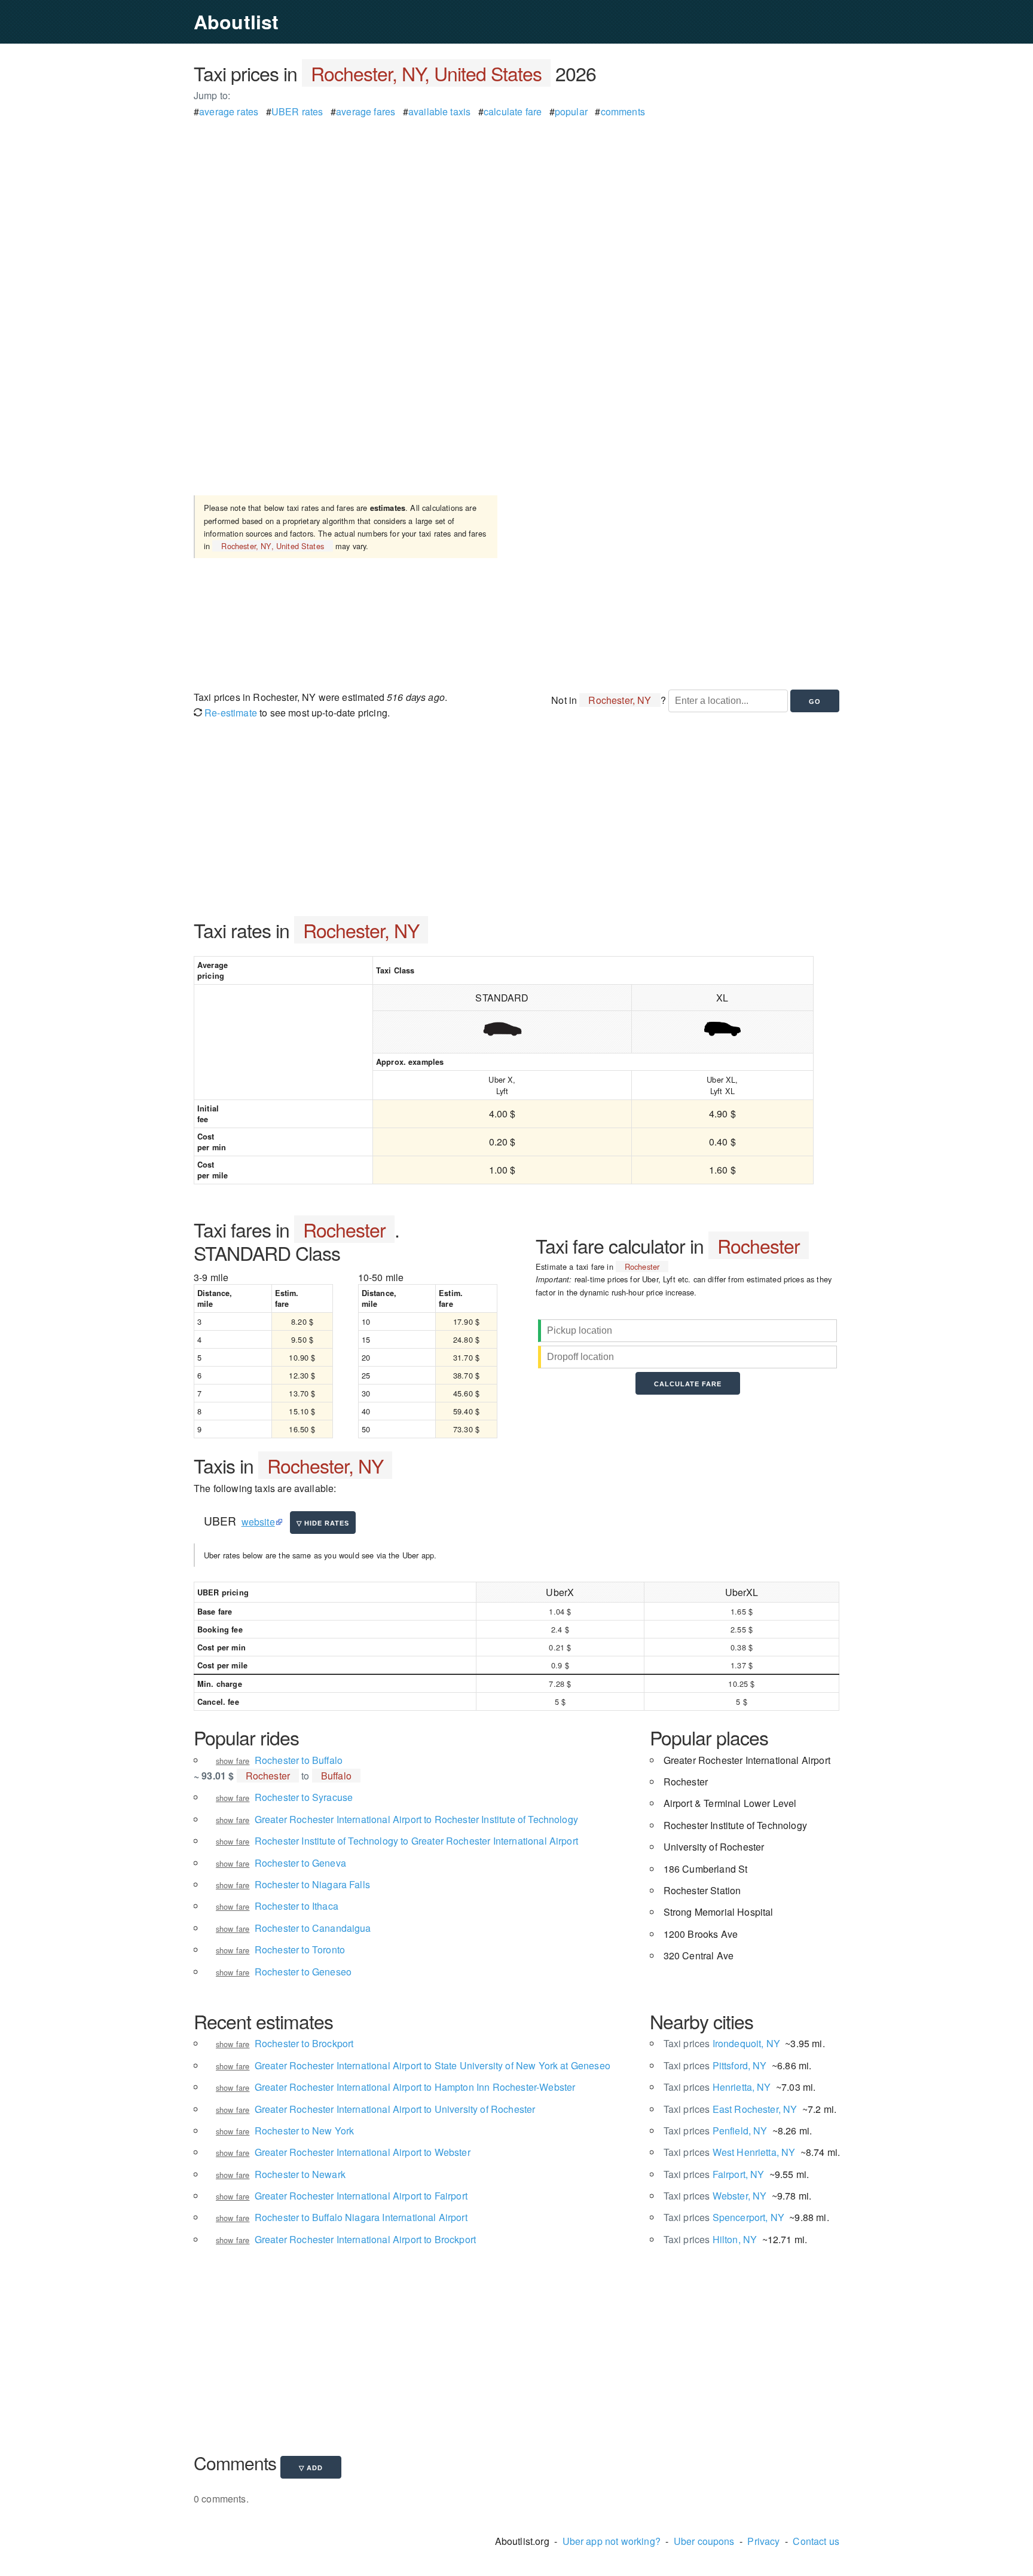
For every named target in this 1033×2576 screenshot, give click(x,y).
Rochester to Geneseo (303, 1972)
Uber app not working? (612, 2541)
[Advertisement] (516, 203)
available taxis (439, 111)
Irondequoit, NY (722, 2043)
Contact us (816, 2541)
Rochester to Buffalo (299, 1760)
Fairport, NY (714, 2174)
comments (623, 111)
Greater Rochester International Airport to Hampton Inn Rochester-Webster (415, 2087)
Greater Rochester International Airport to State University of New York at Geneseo (433, 2065)
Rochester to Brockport (304, 2043)
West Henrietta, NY (730, 2152)
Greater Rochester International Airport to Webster (363, 2152)
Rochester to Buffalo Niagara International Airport (361, 2217)
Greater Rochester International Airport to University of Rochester (395, 2109)
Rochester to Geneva (300, 1863)
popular (571, 111)
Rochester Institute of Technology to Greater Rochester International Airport (416, 1841)
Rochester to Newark (300, 2174)
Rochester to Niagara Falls (312, 1884)
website (258, 1522)
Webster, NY (715, 2196)
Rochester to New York (304, 2131)
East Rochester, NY (731, 2109)
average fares (366, 111)
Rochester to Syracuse (304, 1797)
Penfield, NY (716, 2131)
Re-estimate (230, 713)
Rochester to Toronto (300, 1949)
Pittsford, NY (715, 2065)
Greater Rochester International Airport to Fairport (361, 2196)
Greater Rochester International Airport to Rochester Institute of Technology (416, 1819)
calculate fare (513, 111)
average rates (229, 111)
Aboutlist (236, 22)
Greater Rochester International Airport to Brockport (365, 2239)
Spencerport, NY (724, 2217)
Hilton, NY (710, 2239)
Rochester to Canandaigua (313, 1928)
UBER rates (297, 111)
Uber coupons (704, 2541)
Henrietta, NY (717, 2087)
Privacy (763, 2541)
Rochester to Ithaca (297, 1906)
